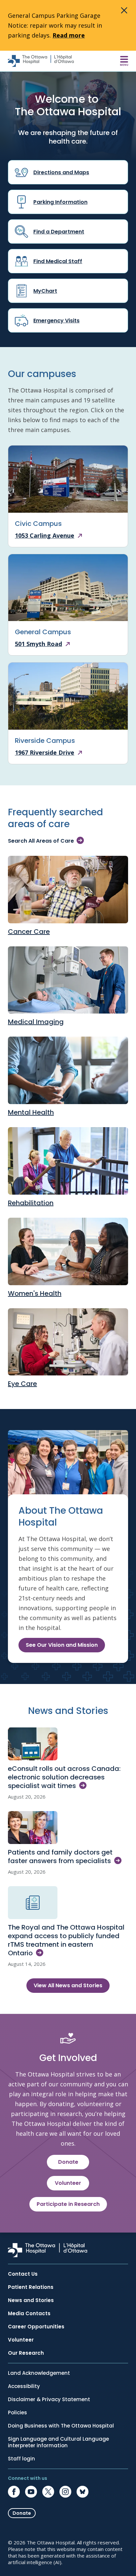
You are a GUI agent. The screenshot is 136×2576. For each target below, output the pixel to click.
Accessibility (24, 2386)
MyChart (45, 291)
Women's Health (35, 1293)
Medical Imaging (36, 1022)
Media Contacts (29, 2314)
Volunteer (68, 2183)
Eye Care (22, 1384)
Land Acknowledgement (39, 2373)
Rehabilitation (31, 1203)
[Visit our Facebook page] (14, 2492)
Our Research (26, 2353)
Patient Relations (31, 2287)
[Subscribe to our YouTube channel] (31, 2492)
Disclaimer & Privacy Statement (49, 2400)
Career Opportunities (36, 2327)
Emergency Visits (56, 321)
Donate (68, 2162)
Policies (17, 2413)
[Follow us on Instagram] (65, 2492)
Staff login (21, 2459)
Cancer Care (29, 932)
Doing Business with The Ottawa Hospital (61, 2426)
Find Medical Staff (58, 261)
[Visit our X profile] (48, 2492)
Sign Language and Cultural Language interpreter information (58, 2442)
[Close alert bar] (124, 11)
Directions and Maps (61, 172)
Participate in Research (68, 2204)
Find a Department (59, 232)
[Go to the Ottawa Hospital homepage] (41, 61)
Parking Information (60, 202)
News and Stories (31, 2300)
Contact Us (23, 2274)
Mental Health (31, 1112)
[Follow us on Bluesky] (83, 2492)
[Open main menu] (124, 61)
